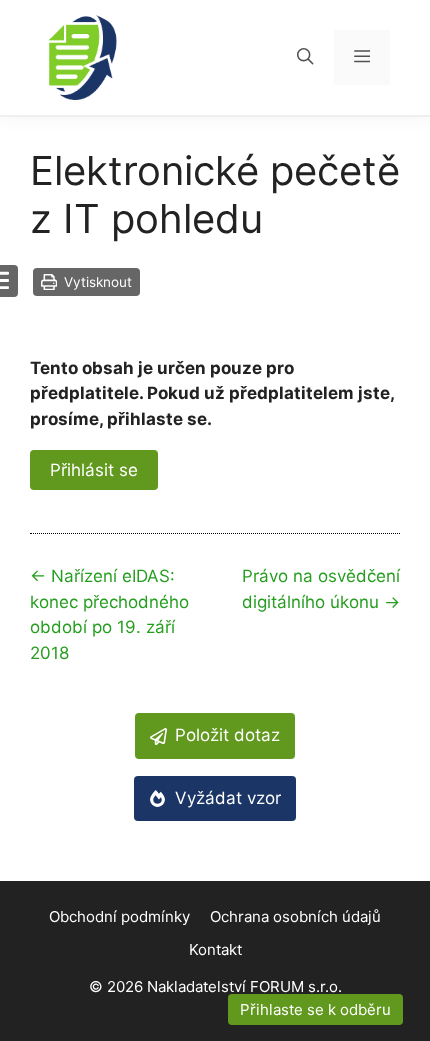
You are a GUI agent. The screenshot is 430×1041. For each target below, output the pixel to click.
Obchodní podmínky (119, 916)
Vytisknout (96, 282)
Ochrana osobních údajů (295, 916)
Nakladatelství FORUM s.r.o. (244, 986)
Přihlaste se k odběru (315, 1009)
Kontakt (215, 949)
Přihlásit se (94, 470)
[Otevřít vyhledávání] (305, 57)
